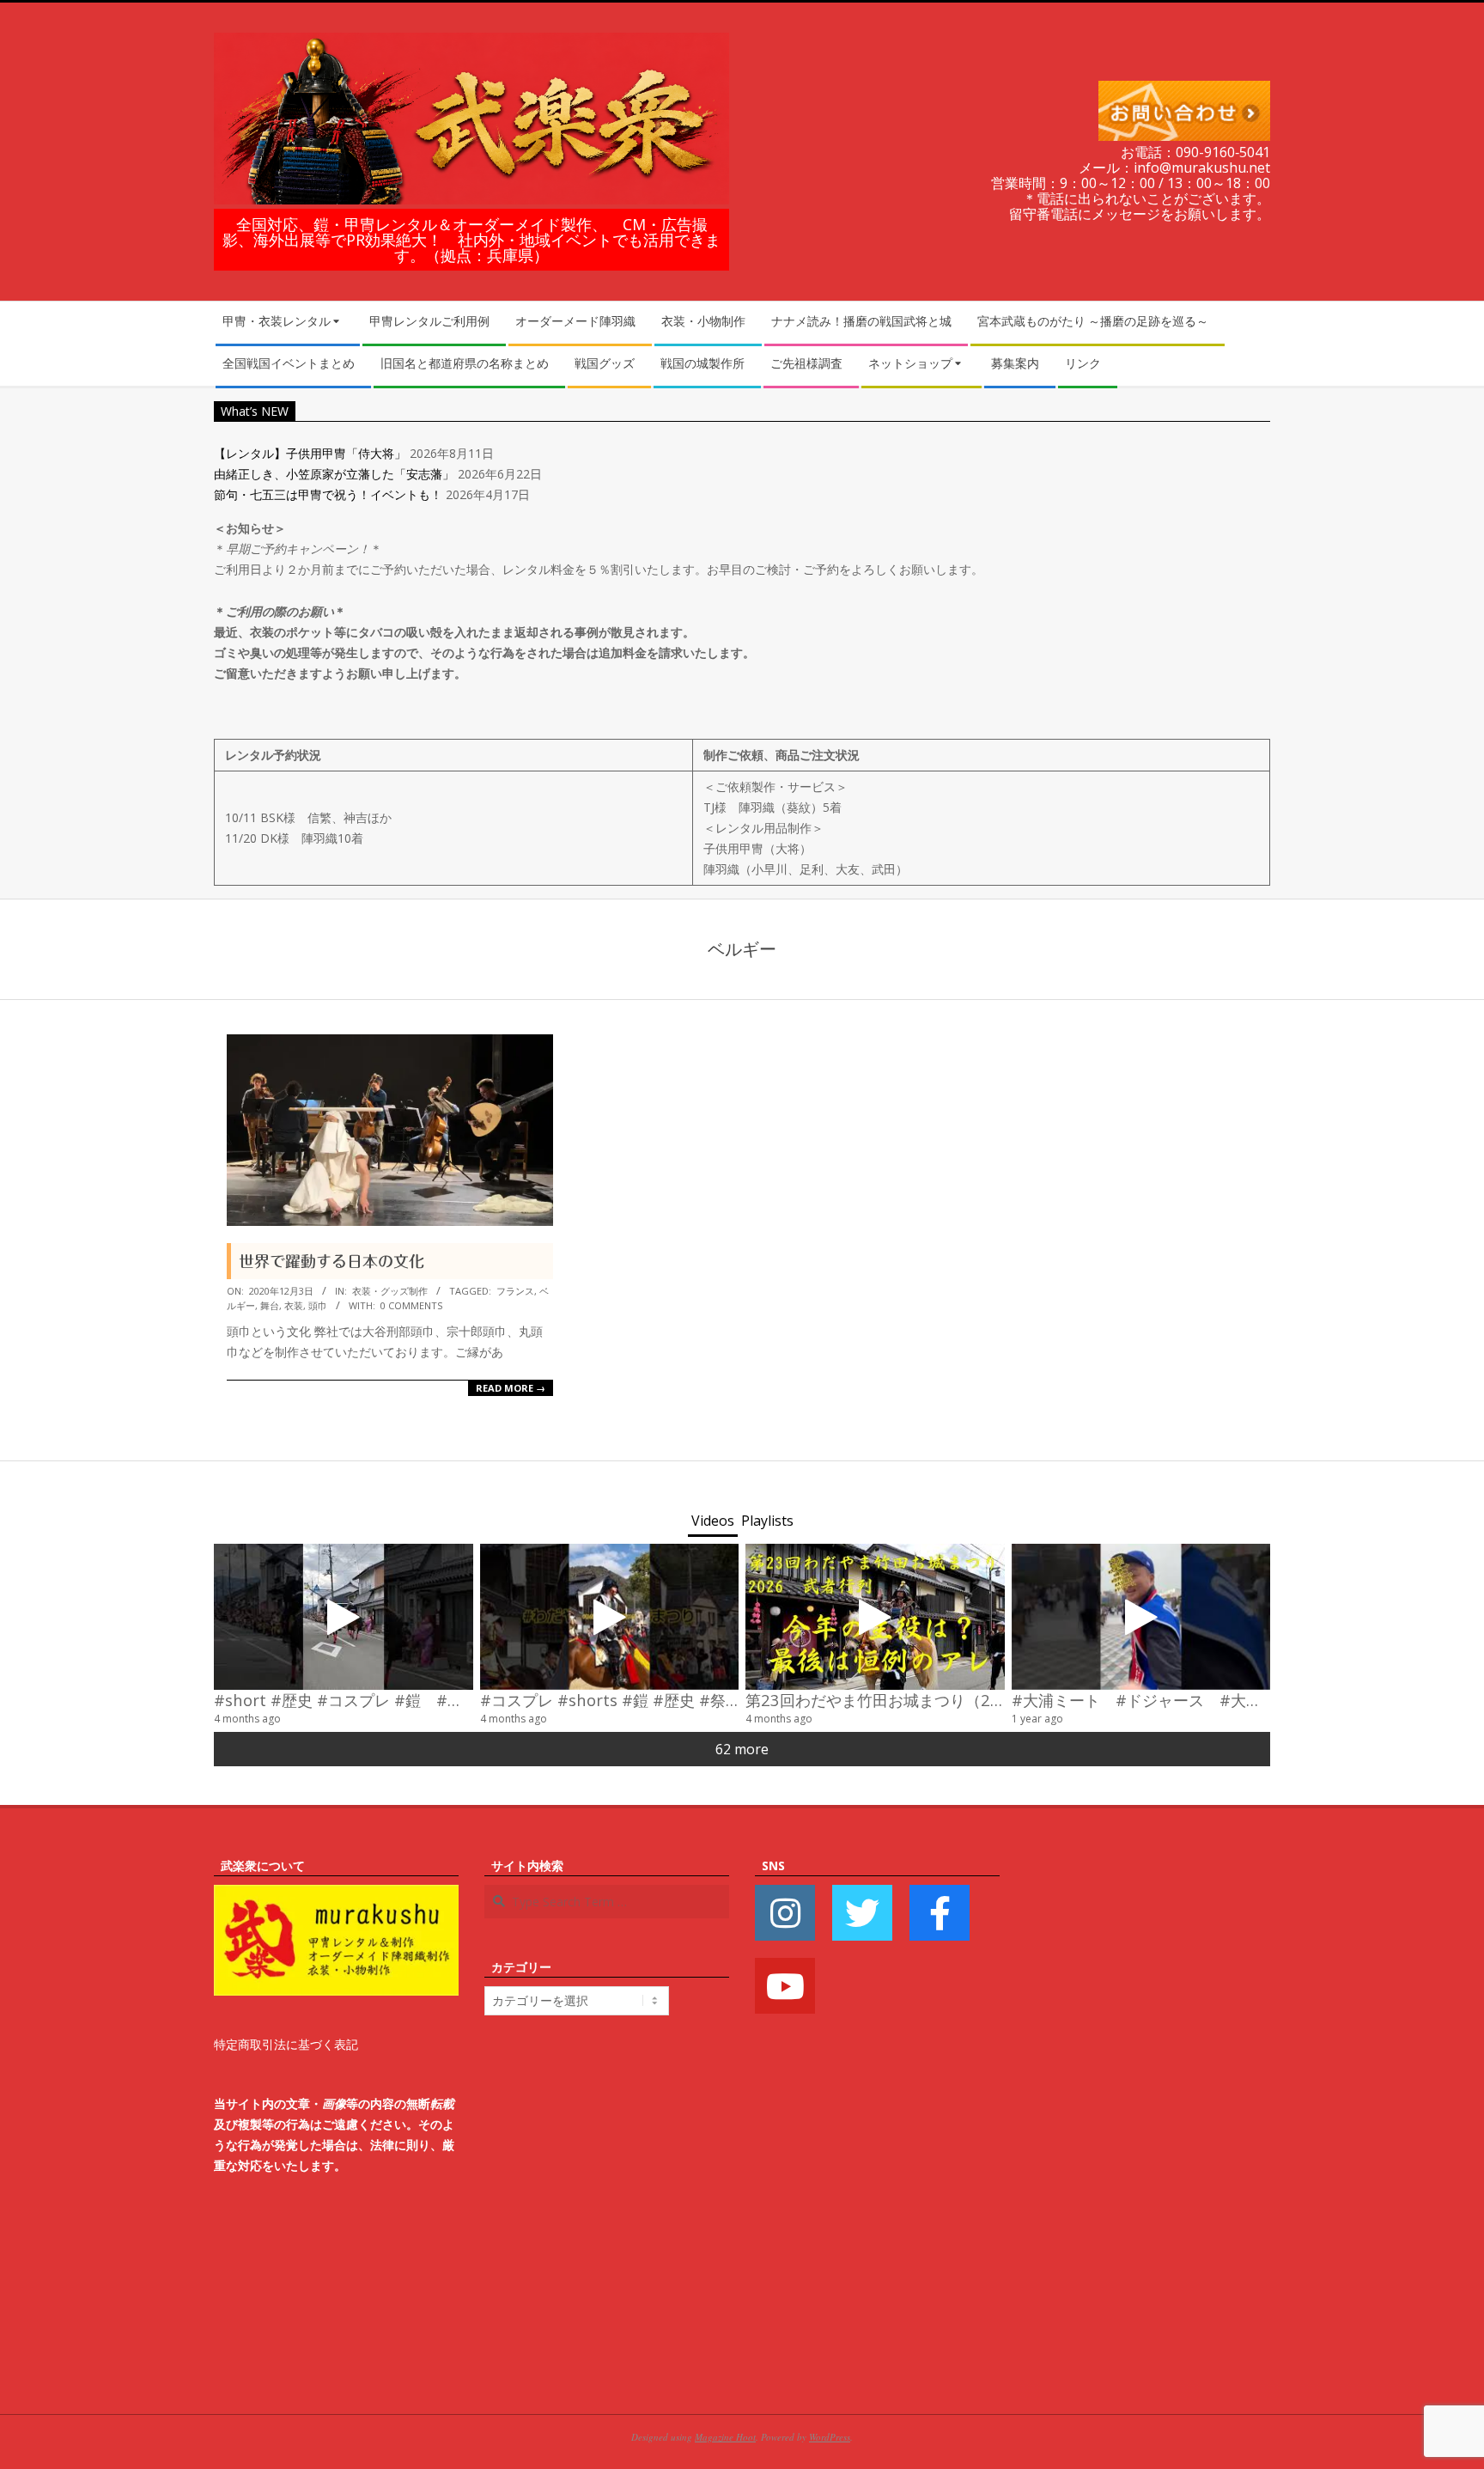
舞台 (270, 1305)
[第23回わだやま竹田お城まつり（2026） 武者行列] (875, 1617)
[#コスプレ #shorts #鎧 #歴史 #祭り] (610, 1617)
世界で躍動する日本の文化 (331, 1261)
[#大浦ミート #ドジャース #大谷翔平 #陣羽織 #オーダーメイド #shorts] (1141, 1617)
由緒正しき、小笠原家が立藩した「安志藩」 (334, 474)
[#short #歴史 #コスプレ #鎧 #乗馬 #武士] (344, 1617)
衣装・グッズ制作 (390, 1291)
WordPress (830, 2437)
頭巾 (318, 1305)
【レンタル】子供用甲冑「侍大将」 (310, 453)
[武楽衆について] (336, 1895)
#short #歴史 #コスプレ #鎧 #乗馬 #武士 (369, 1700)
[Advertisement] (1148, 2113)
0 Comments (411, 1305)
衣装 (294, 1305)
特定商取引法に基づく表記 (286, 2044)
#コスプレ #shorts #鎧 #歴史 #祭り (611, 1700)
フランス (515, 1291)
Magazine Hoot (725, 2437)
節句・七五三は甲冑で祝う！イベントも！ (328, 494)
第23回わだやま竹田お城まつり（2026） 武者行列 (928, 1700)
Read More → (511, 1388)
